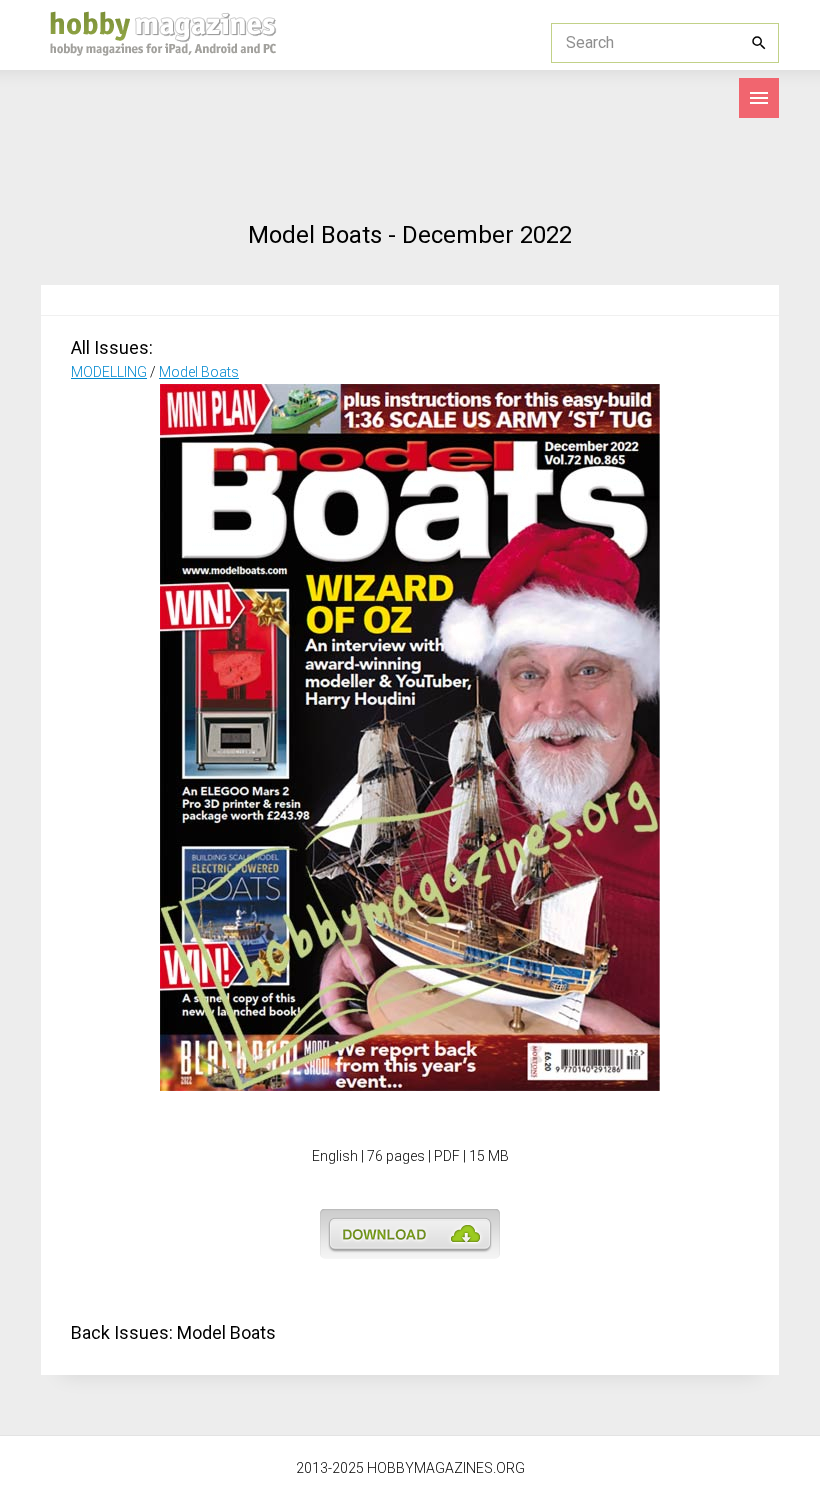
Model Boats (199, 372)
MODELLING (109, 372)
